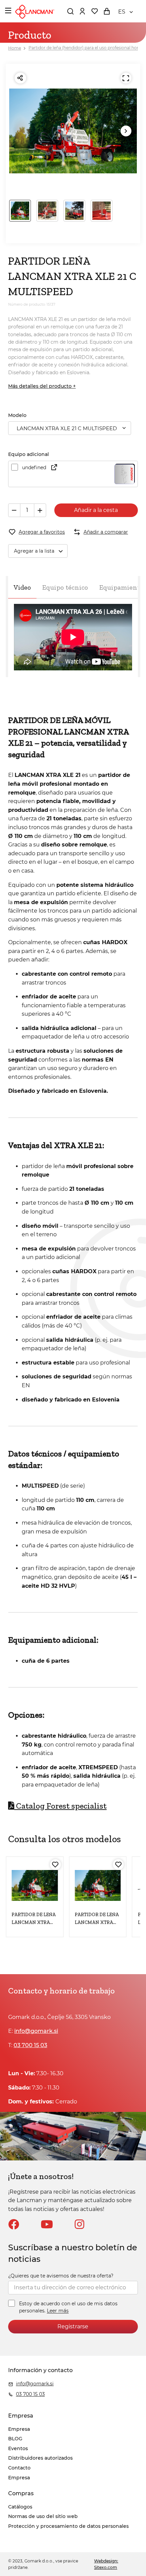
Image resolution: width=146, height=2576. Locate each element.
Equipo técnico (65, 587)
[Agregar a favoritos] (55, 1865)
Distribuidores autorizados (40, 2458)
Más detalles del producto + (42, 386)
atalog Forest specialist (60, 1806)
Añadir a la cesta (96, 510)
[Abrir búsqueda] (70, 11)
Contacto (19, 2468)
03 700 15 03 (30, 2045)
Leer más (58, 2311)
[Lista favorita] (94, 11)
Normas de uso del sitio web (43, 2516)
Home (15, 48)
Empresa (19, 2429)
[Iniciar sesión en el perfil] (82, 11)
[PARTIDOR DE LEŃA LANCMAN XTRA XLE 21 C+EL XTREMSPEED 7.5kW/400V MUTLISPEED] (35, 1885)
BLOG (15, 2439)
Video (22, 587)
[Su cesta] (107, 11)
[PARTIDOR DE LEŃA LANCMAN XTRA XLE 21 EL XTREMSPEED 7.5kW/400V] (98, 1885)
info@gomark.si (36, 2031)
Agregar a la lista (34, 551)
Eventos (18, 2448)
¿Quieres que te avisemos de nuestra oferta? (61, 2276)
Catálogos (20, 2507)
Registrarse (73, 2326)
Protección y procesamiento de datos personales (68, 2526)
